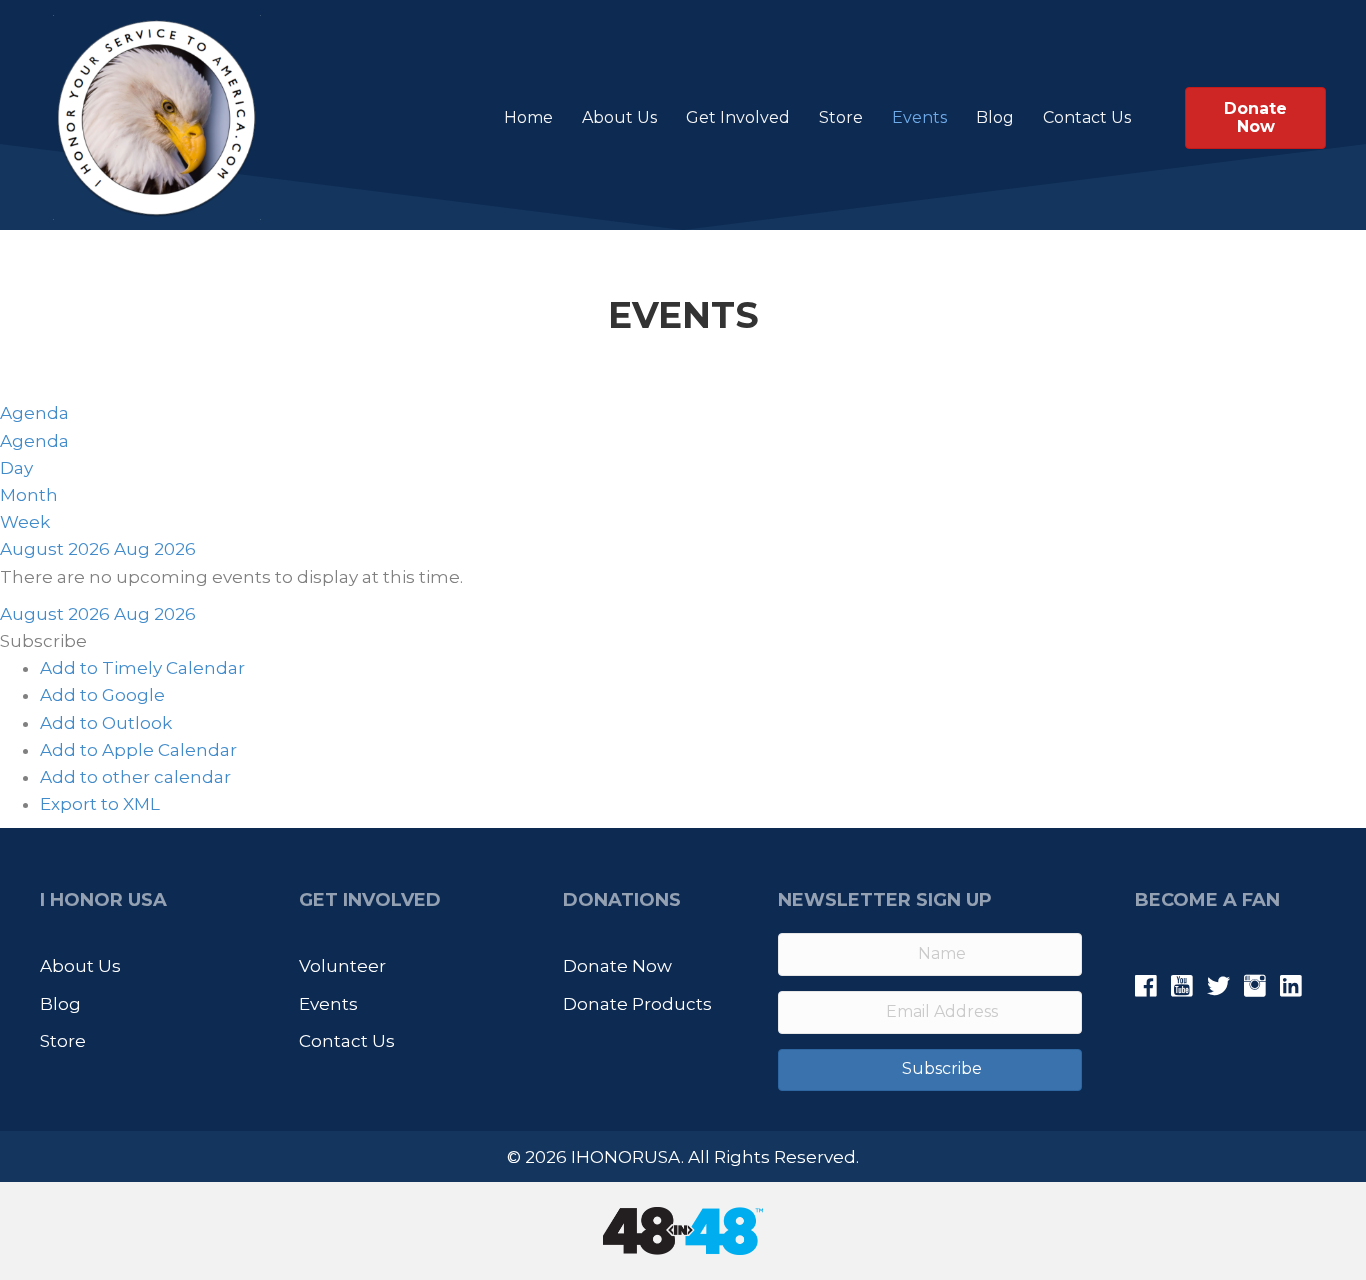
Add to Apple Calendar (138, 750)
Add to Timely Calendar (142, 668)
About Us (619, 117)
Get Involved (738, 117)
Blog (995, 117)
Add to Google (102, 695)
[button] (43, 641)
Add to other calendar (135, 777)
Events (919, 117)
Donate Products (637, 1004)
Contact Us (1087, 117)
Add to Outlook (106, 723)
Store (841, 117)
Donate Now (617, 966)
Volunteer (342, 966)
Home (528, 117)
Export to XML (100, 804)
